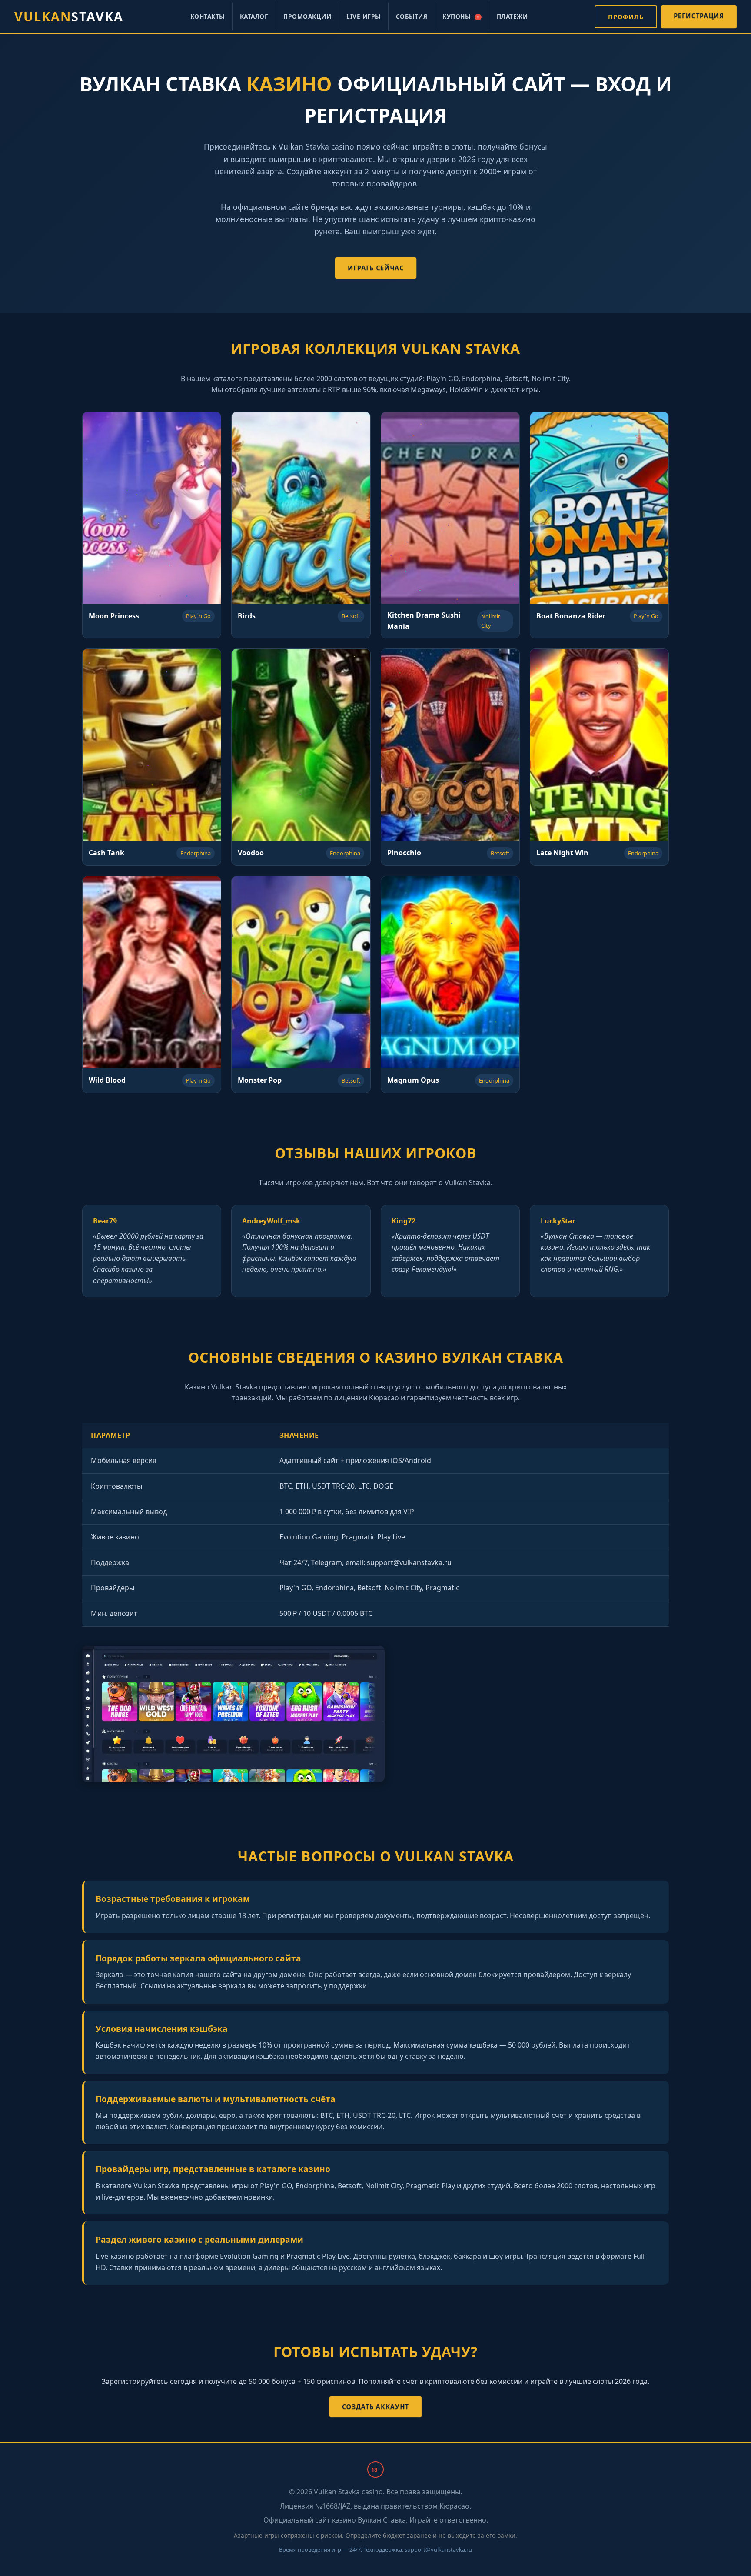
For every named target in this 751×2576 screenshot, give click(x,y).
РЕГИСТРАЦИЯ (699, 16)
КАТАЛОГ (254, 16)
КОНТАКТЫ (208, 16)
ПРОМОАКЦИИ (307, 16)
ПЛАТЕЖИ (512, 16)
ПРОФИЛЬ (626, 17)
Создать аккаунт (375, 2407)
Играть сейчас (375, 268)
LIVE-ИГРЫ (364, 16)
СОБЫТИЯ (412, 16)
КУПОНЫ (460, 16)
